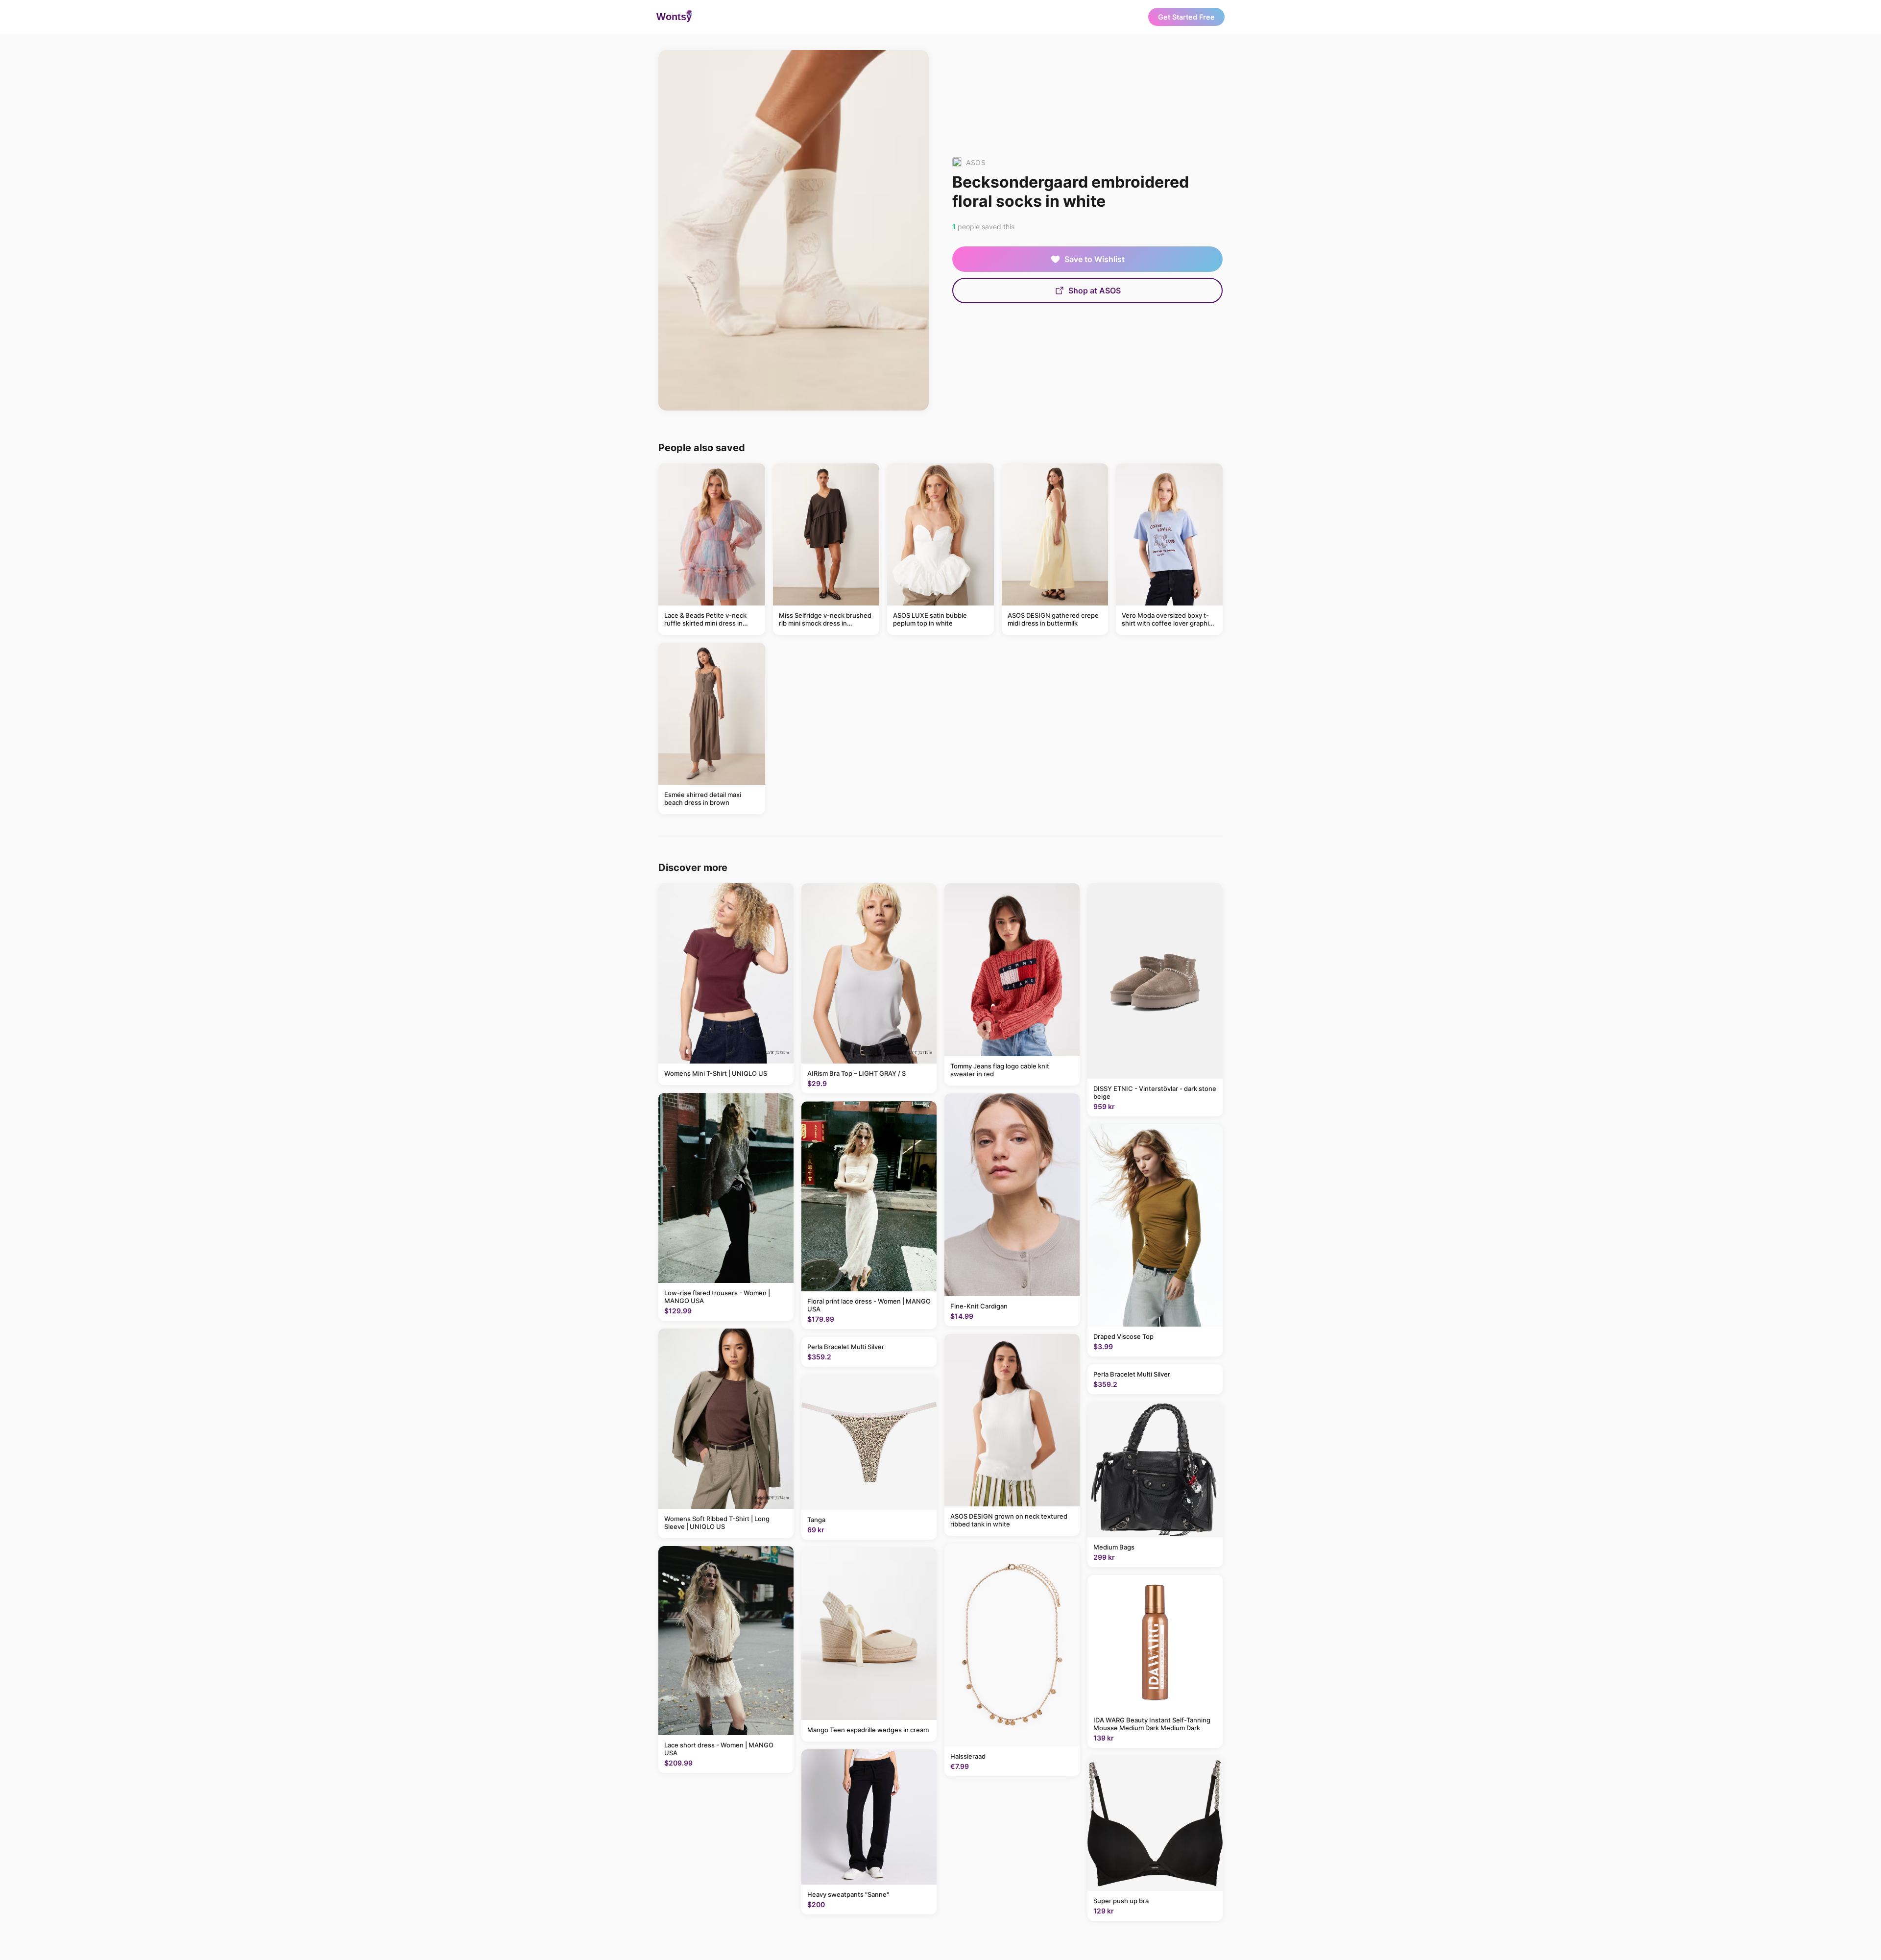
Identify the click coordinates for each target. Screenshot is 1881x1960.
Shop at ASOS (1095, 290)
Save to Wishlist (1095, 259)
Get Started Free (1186, 17)
